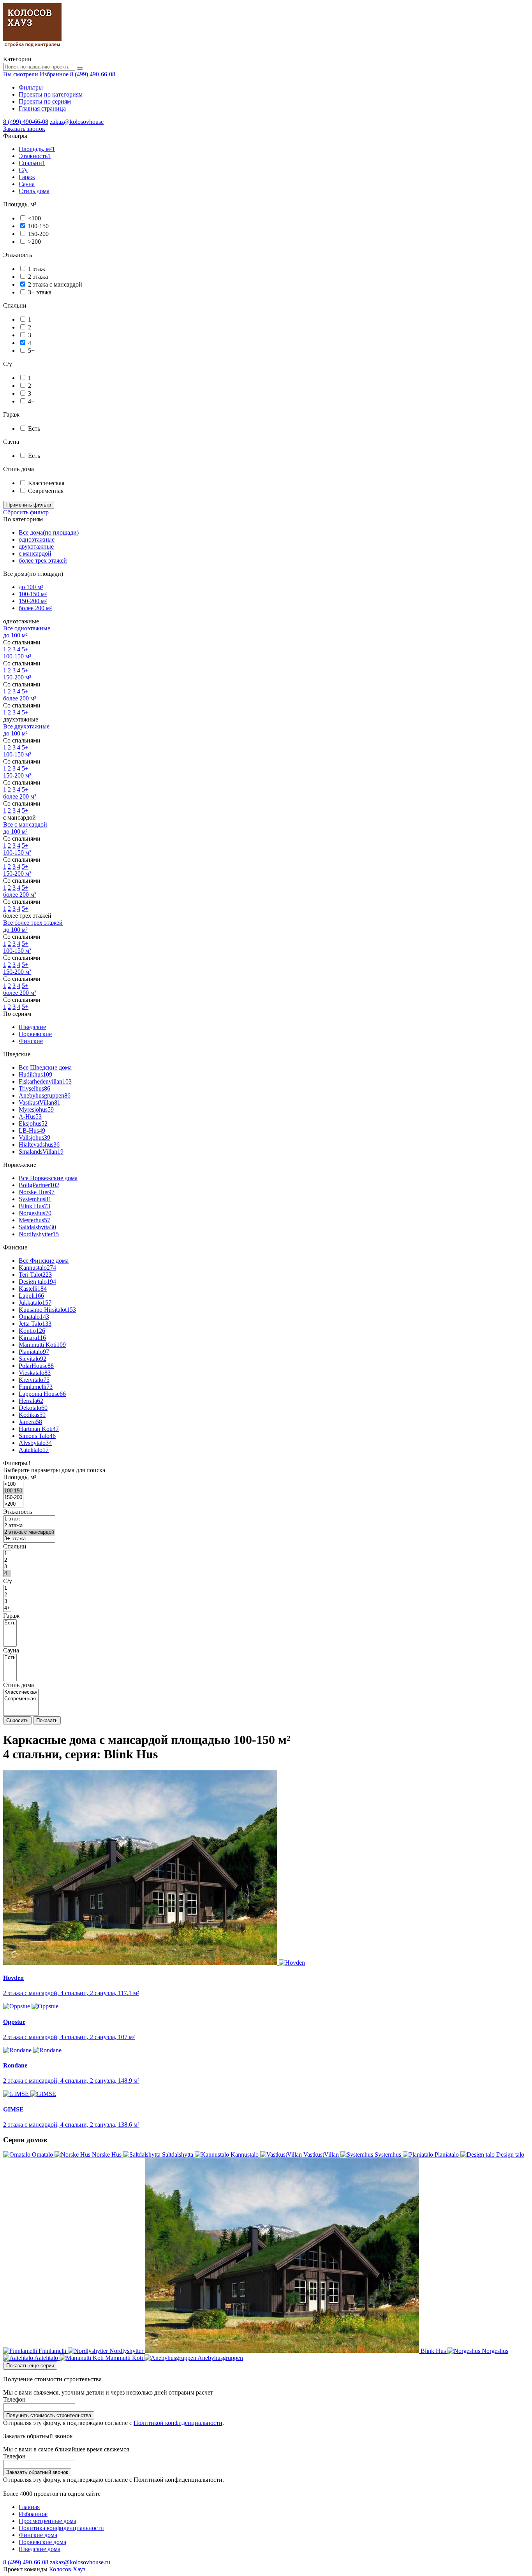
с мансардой (35, 553)
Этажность (35, 156)
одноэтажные (37, 539)
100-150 (38, 226)
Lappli (31, 1296)
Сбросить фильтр (26, 512)
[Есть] (10, 1623)
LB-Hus (32, 1131)
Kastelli (33, 1289)
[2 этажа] (29, 1526)
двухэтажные (36, 546)
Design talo (37, 1282)
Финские (31, 1041)
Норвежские (35, 1034)
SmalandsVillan (41, 1152)
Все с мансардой (25, 824)
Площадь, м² (37, 149)
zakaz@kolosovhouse (77, 122)
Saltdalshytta (37, 1227)
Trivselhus (34, 1088)
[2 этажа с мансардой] (29, 1532)
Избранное (33, 2514)
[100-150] (13, 1491)
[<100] (13, 1484)
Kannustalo (37, 1268)
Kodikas (32, 1415)
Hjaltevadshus (39, 1145)
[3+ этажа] (29, 1539)
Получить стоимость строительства (49, 2415)
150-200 (38, 234)
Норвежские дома (42, 2542)
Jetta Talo (35, 1324)
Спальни (32, 163)
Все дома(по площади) (49, 532)
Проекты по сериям (45, 101)
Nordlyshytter (39, 1234)
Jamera (30, 1422)
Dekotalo (33, 1408)
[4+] (7, 1608)
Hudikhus (35, 1074)
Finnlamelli (36, 1387)
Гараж (27, 177)
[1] (7, 1554)
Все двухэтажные (26, 726)
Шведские (32, 1027)
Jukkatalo (35, 1303)
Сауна (27, 184)
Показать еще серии (30, 2366)
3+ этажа (40, 292)
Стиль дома (34, 191)
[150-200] (13, 1498)
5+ (31, 351)
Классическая (46, 483)
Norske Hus (37, 1192)
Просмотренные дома (48, 2521)
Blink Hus (34, 1206)
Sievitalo (33, 1359)
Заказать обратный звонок (37, 2472)
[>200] (13, 1504)
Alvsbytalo (35, 1443)
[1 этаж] (29, 1519)
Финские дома (38, 2535)
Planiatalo (34, 1352)
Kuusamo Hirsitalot (47, 1310)
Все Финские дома (44, 1261)
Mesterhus (34, 1220)
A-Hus (30, 1116)
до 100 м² (31, 587)
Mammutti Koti (42, 1345)
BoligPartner (39, 1185)
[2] (7, 1560)
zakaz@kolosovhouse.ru (80, 2562)
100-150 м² (33, 594)
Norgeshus (35, 1213)
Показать (47, 1720)
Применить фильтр (29, 505)
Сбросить (17, 1720)
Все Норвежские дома (48, 1178)
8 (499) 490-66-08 (93, 74)
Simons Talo (37, 1436)
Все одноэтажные (27, 628)
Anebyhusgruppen (45, 1095)
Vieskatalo (35, 1373)
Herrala (31, 1401)
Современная (46, 491)
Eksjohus (33, 1123)
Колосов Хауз (67, 2569)
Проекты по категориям (51, 94)
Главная (29, 2507)
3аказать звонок (24, 129)
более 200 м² (35, 608)
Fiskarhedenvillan (45, 1081)
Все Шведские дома (45, 1067)
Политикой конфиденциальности (178, 2423)
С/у (23, 170)
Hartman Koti (39, 1429)
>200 (34, 242)
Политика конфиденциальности (61, 2528)
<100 (34, 218)
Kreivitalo (34, 1380)
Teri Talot (35, 1275)
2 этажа (38, 277)
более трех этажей (43, 560)
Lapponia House (42, 1394)
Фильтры (31, 87)
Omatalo (34, 1317)
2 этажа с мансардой (55, 284)
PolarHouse (36, 1366)
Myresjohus (36, 1109)
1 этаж (37, 269)
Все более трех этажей (33, 923)
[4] (7, 1574)
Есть (34, 428)
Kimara (32, 1338)
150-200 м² (33, 601)
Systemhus (35, 1199)
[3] (7, 1567)
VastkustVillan (40, 1102)
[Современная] (21, 1699)
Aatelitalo (34, 1450)
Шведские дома (40, 2549)
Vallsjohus (34, 1138)
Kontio (32, 1331)
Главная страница (42, 108)
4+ (31, 401)
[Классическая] (21, 1692)
